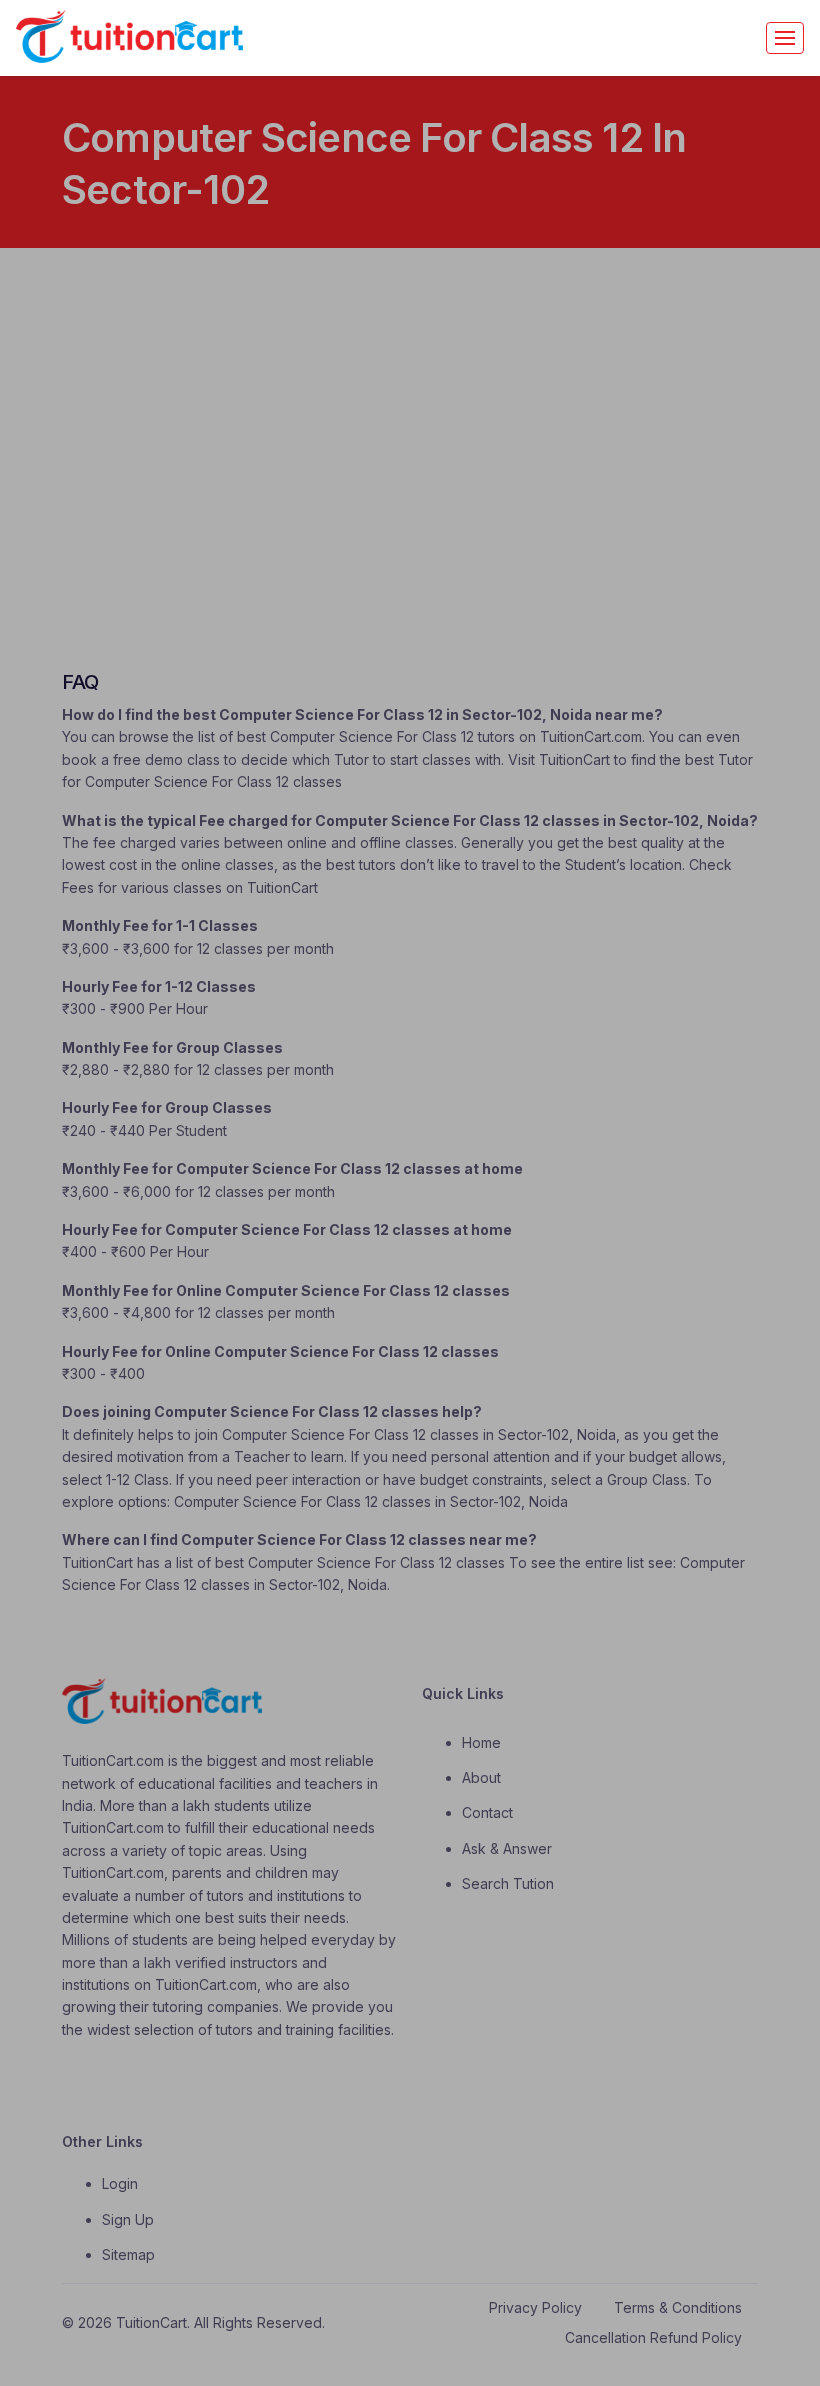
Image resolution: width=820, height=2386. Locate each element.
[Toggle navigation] (785, 38)
